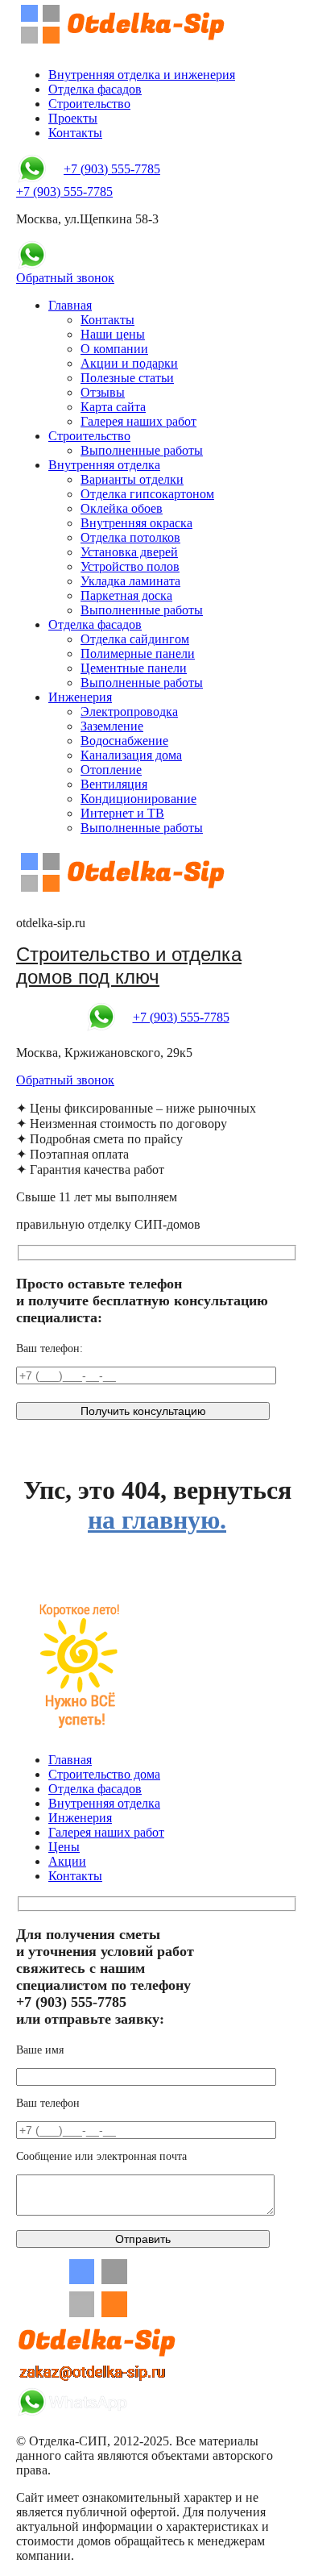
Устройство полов (130, 566)
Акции (67, 1861)
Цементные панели (134, 668)
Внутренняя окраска (136, 523)
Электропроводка (129, 712)
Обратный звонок (65, 278)
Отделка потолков (130, 537)
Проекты (73, 118)
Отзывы (103, 392)
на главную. (157, 1520)
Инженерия (80, 697)
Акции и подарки (129, 363)
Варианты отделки (132, 479)
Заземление (112, 726)
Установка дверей (129, 552)
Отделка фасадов (95, 89)
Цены (64, 1847)
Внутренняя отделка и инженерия (142, 75)
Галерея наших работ (138, 421)
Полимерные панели (138, 653)
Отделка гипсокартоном (147, 494)
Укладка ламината (130, 581)
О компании (114, 349)
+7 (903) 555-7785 (112, 169)
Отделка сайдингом (135, 639)
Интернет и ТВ (122, 813)
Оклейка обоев (122, 508)
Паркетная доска (126, 595)
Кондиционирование (138, 799)
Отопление (111, 770)
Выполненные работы (142, 450)
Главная (70, 305)
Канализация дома (131, 755)
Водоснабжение (124, 741)
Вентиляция (114, 784)
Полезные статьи (127, 378)
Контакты (75, 133)
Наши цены (113, 334)
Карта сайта (113, 407)
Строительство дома (104, 1774)
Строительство (89, 104)
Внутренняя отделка (104, 465)
